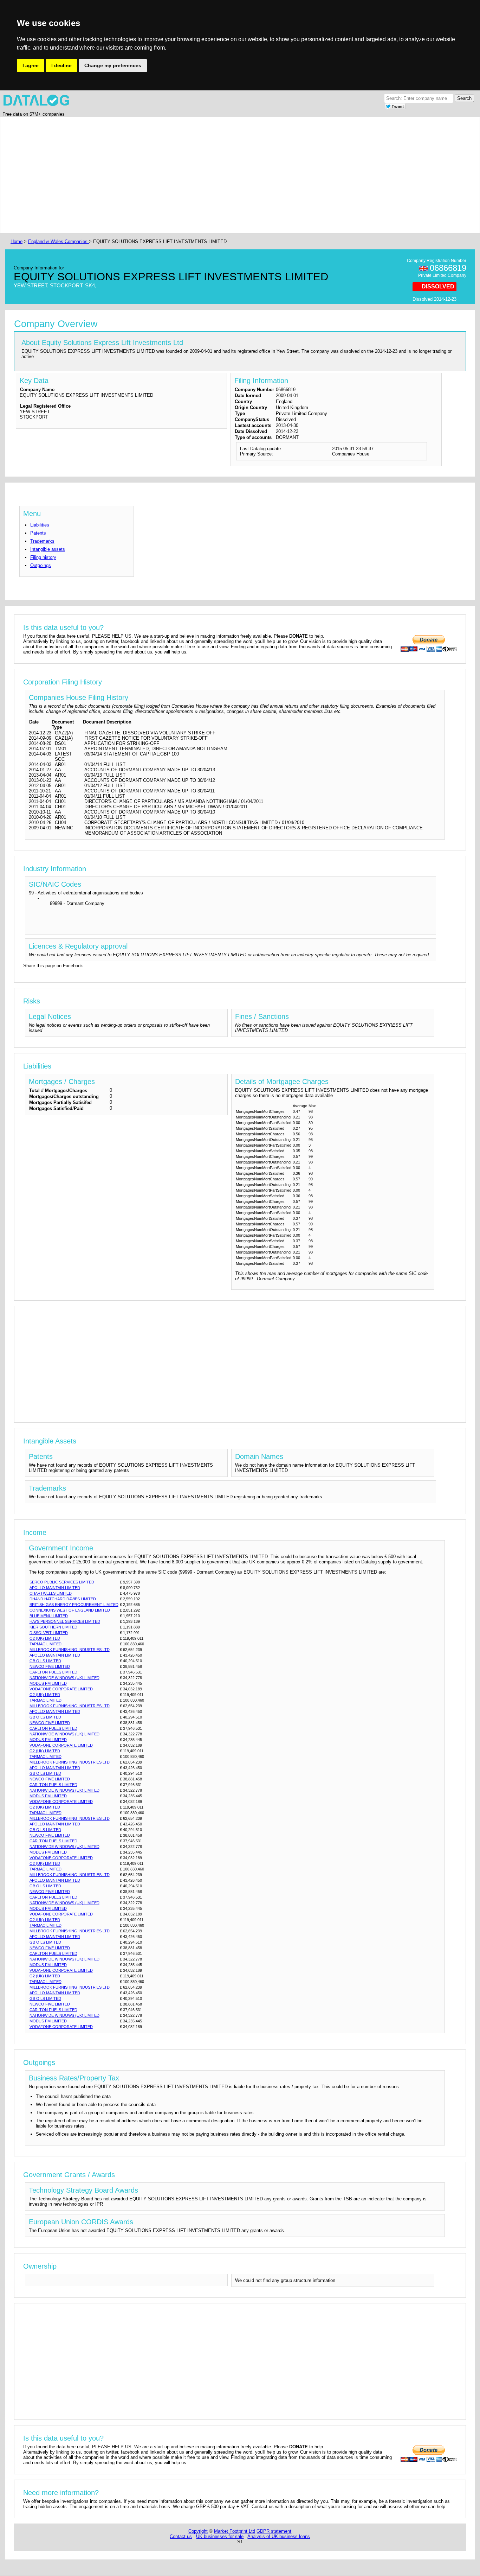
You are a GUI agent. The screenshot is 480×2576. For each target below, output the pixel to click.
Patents (38, 533)
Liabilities (40, 525)
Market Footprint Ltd (235, 2531)
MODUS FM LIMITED (48, 1683)
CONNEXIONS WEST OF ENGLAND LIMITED (70, 1610)
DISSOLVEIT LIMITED (49, 1633)
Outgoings (41, 565)
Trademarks (42, 541)
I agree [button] (31, 65)
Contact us (181, 2536)
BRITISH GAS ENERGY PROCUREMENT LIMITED (74, 1605)
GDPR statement (274, 2531)
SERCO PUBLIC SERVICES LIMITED (62, 1582)
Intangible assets (48, 549)
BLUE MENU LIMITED (49, 1616)
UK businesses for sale (220, 2536)
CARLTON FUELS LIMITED (53, 1672)
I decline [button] (61, 65)
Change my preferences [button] (113, 65)
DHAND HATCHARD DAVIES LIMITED (63, 1599)
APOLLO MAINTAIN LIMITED (55, 1588)
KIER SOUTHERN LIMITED (53, 1627)
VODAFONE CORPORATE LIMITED (61, 1689)
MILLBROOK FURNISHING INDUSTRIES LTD (70, 1650)
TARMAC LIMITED (46, 1644)
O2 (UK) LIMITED (45, 1638)
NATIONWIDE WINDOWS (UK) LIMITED (64, 1678)
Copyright (198, 2531)
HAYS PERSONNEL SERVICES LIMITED (65, 1621)
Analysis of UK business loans (279, 2536)
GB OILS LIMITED (45, 1661)
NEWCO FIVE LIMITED (50, 1666)
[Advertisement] (220, 175)
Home (17, 241)
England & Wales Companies (59, 241)
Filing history (43, 557)
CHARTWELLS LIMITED (51, 1593)
